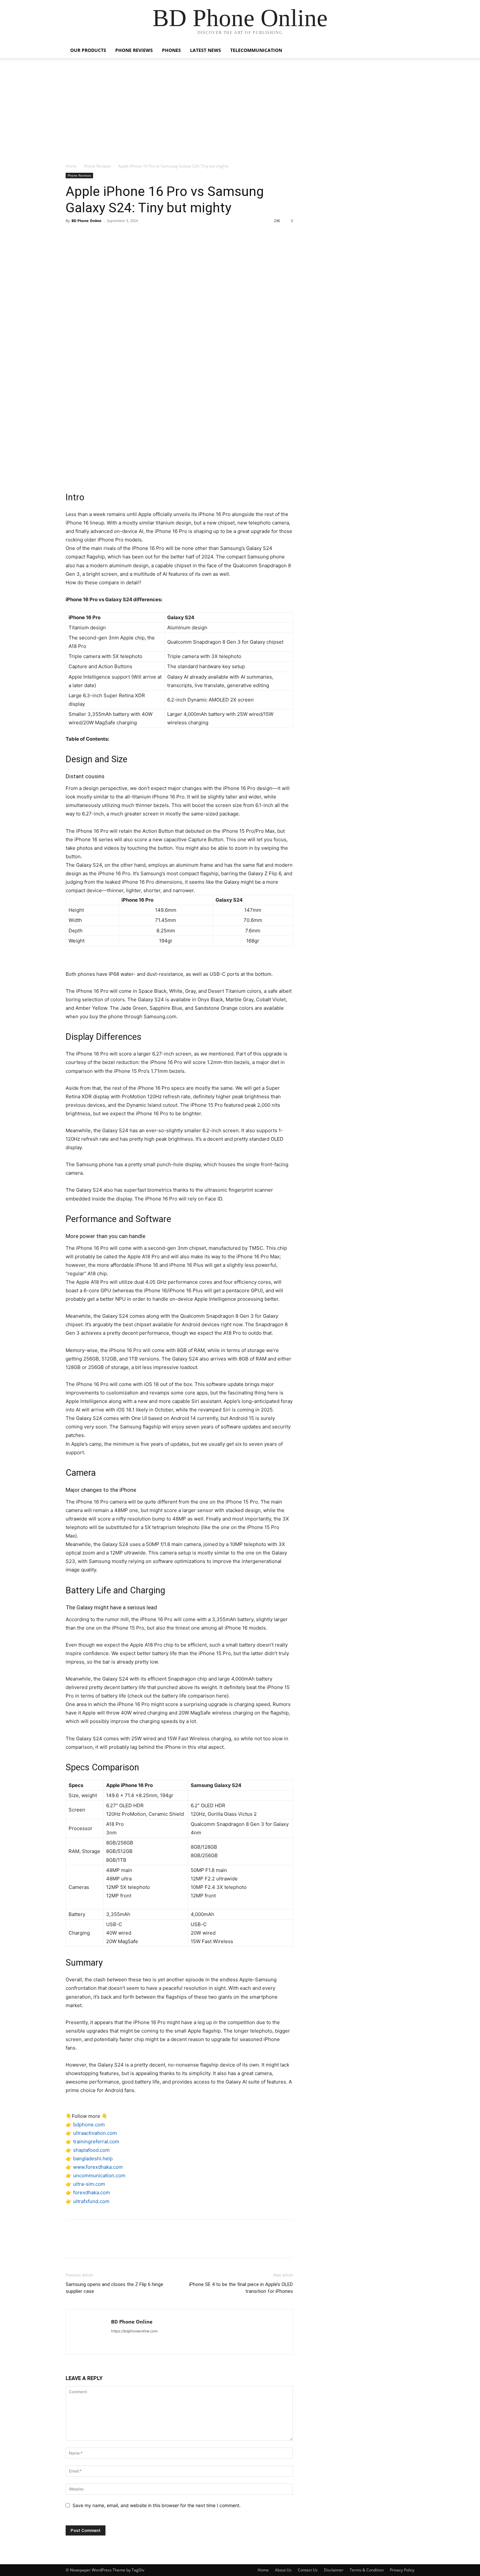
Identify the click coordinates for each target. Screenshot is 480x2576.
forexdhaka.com (92, 2192)
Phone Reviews (134, 50)
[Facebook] (72, 235)
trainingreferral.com (96, 2141)
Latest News (206, 50)
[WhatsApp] (117, 235)
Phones (171, 50)
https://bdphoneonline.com (134, 2331)
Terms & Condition (367, 2570)
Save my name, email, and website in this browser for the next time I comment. (157, 2505)
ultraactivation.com (95, 2133)
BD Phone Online (87, 221)
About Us (283, 2570)
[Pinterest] (102, 235)
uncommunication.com (99, 2175)
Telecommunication (256, 50)
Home (71, 166)
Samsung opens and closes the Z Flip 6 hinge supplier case (114, 2288)
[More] (133, 235)
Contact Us (308, 2570)
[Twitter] (87, 235)
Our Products (88, 50)
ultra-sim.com (89, 2184)
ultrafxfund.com (91, 2201)
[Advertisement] (240, 114)
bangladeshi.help (93, 2158)
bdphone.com (89, 2125)
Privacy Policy (402, 2570)
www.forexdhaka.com (98, 2167)
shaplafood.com (91, 2150)
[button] (407, 51)
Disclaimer (334, 2570)
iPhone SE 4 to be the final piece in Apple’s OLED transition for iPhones (241, 2288)
